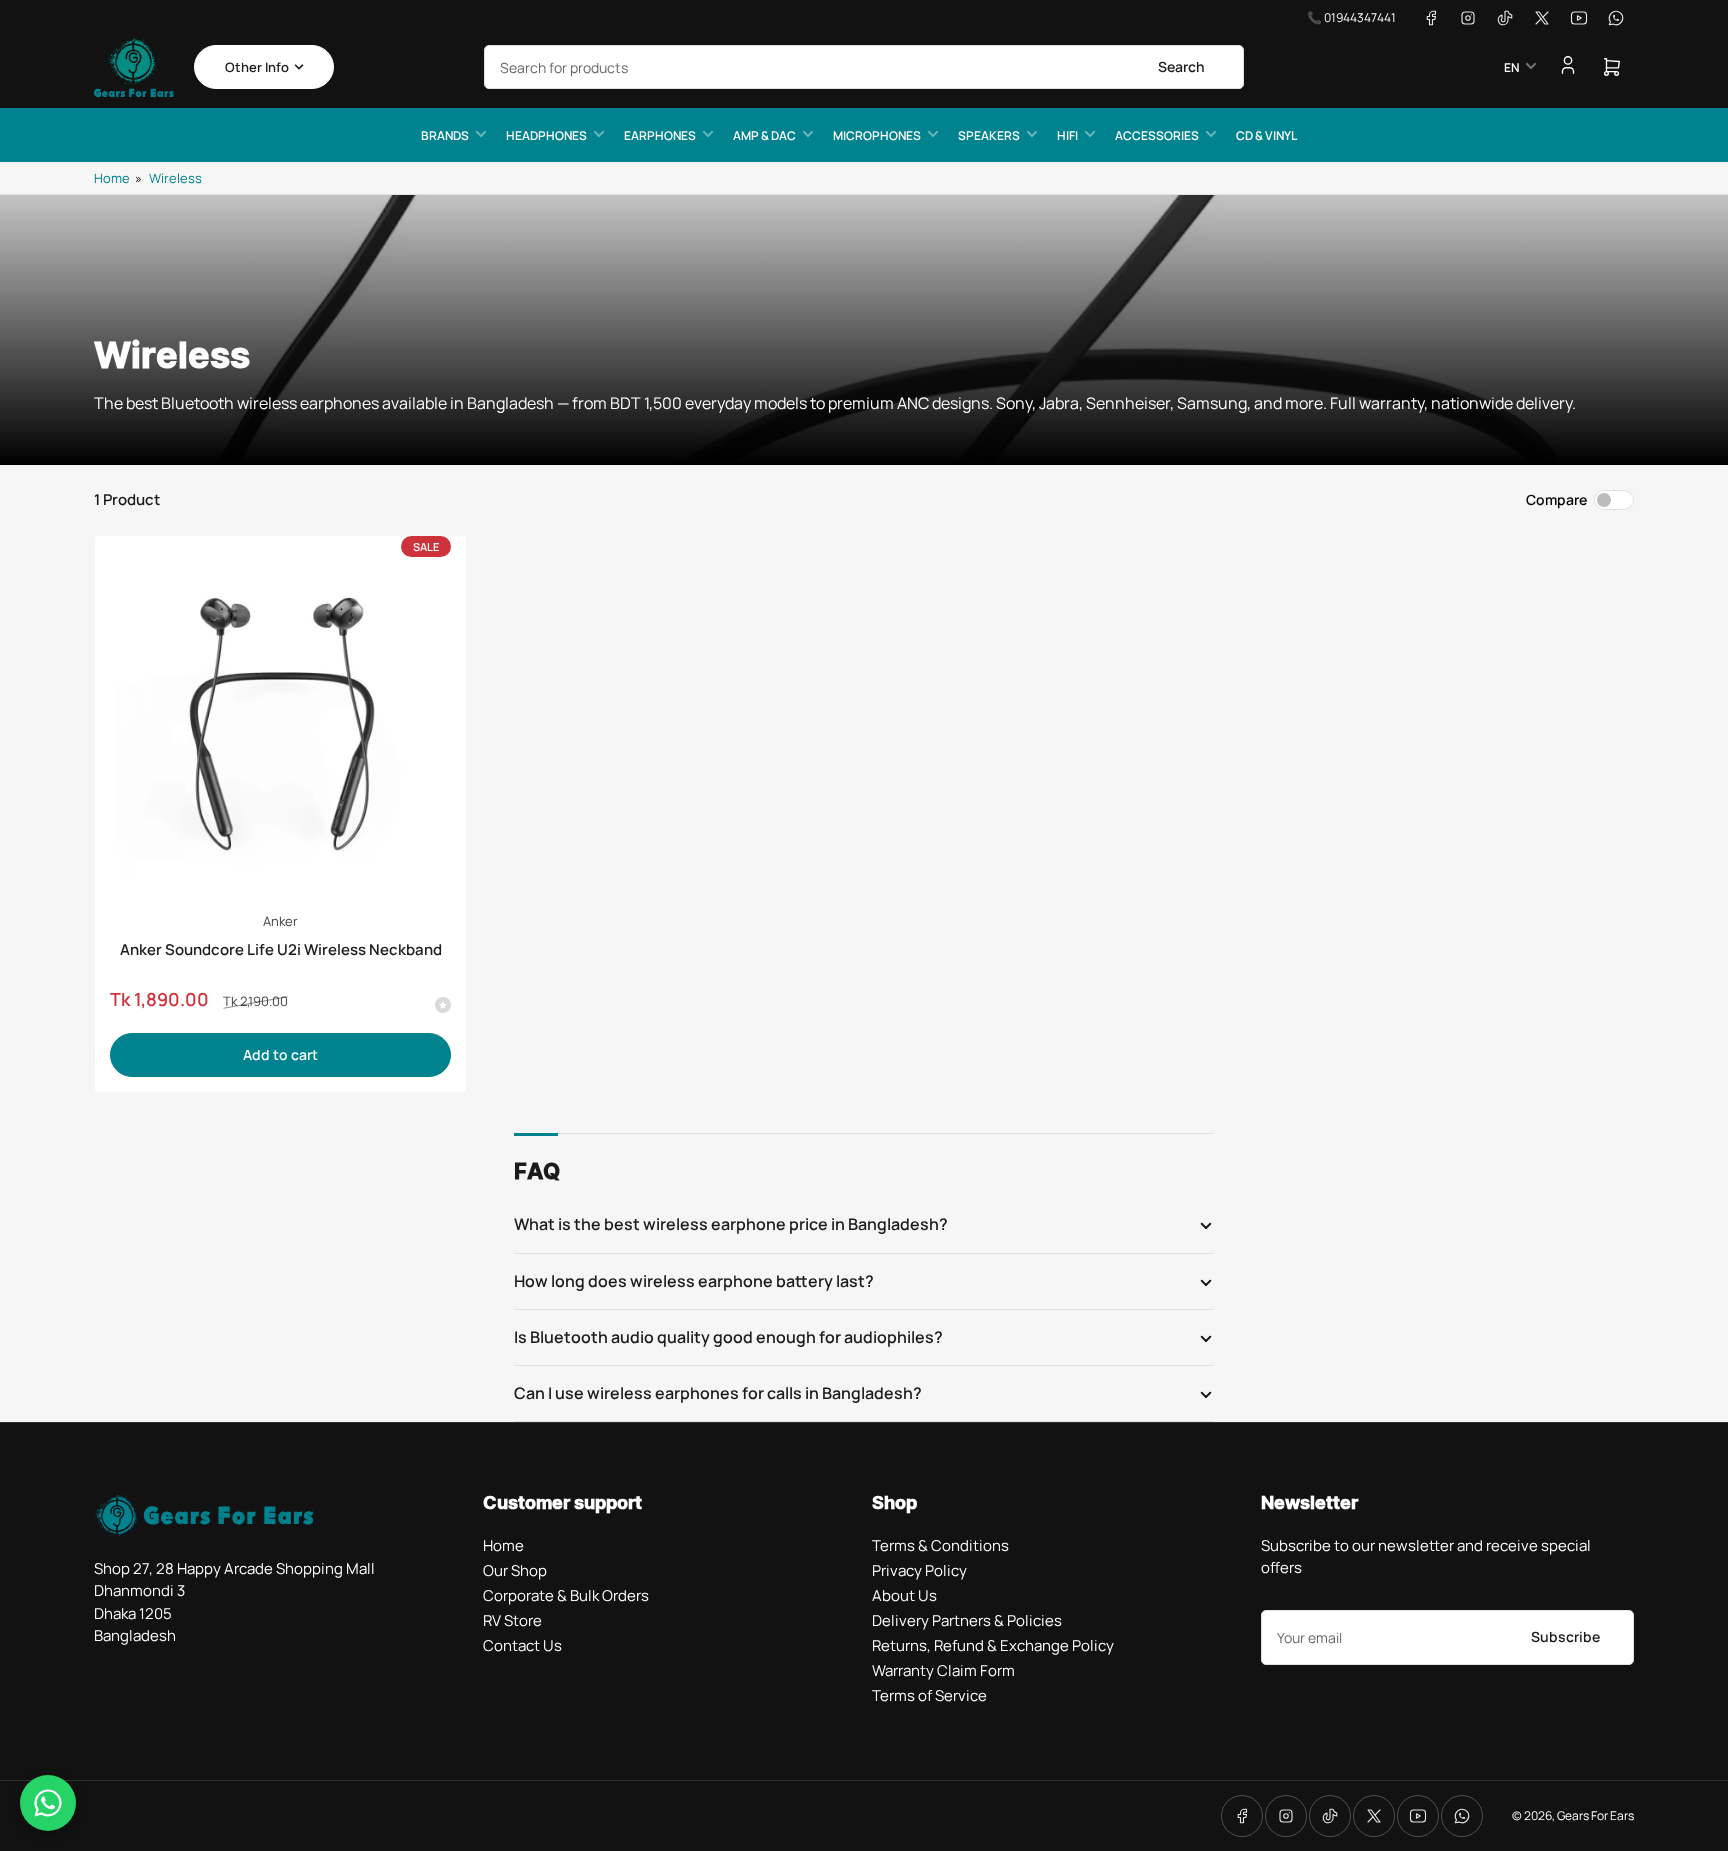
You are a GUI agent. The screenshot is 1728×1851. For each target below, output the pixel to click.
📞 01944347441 (1351, 17)
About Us (904, 1595)
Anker (280, 921)
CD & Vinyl (1266, 135)
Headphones (546, 135)
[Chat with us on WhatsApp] (48, 1803)
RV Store (512, 1620)
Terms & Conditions (940, 1545)
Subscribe (1565, 1636)
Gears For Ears (1595, 1815)
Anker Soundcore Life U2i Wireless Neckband (281, 949)
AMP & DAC (764, 135)
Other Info (257, 67)
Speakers (989, 135)
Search (1181, 66)
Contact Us (522, 1645)
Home (112, 178)
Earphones (660, 135)
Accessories (1157, 135)
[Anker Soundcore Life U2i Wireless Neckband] (280, 721)
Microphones (877, 135)
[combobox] (864, 67)
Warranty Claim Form (943, 1670)
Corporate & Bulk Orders (566, 1595)
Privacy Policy (919, 1570)
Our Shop (515, 1570)
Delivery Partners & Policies (967, 1620)
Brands (445, 135)
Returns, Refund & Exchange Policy (993, 1645)
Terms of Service (929, 1695)
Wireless (175, 178)
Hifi (1067, 135)
